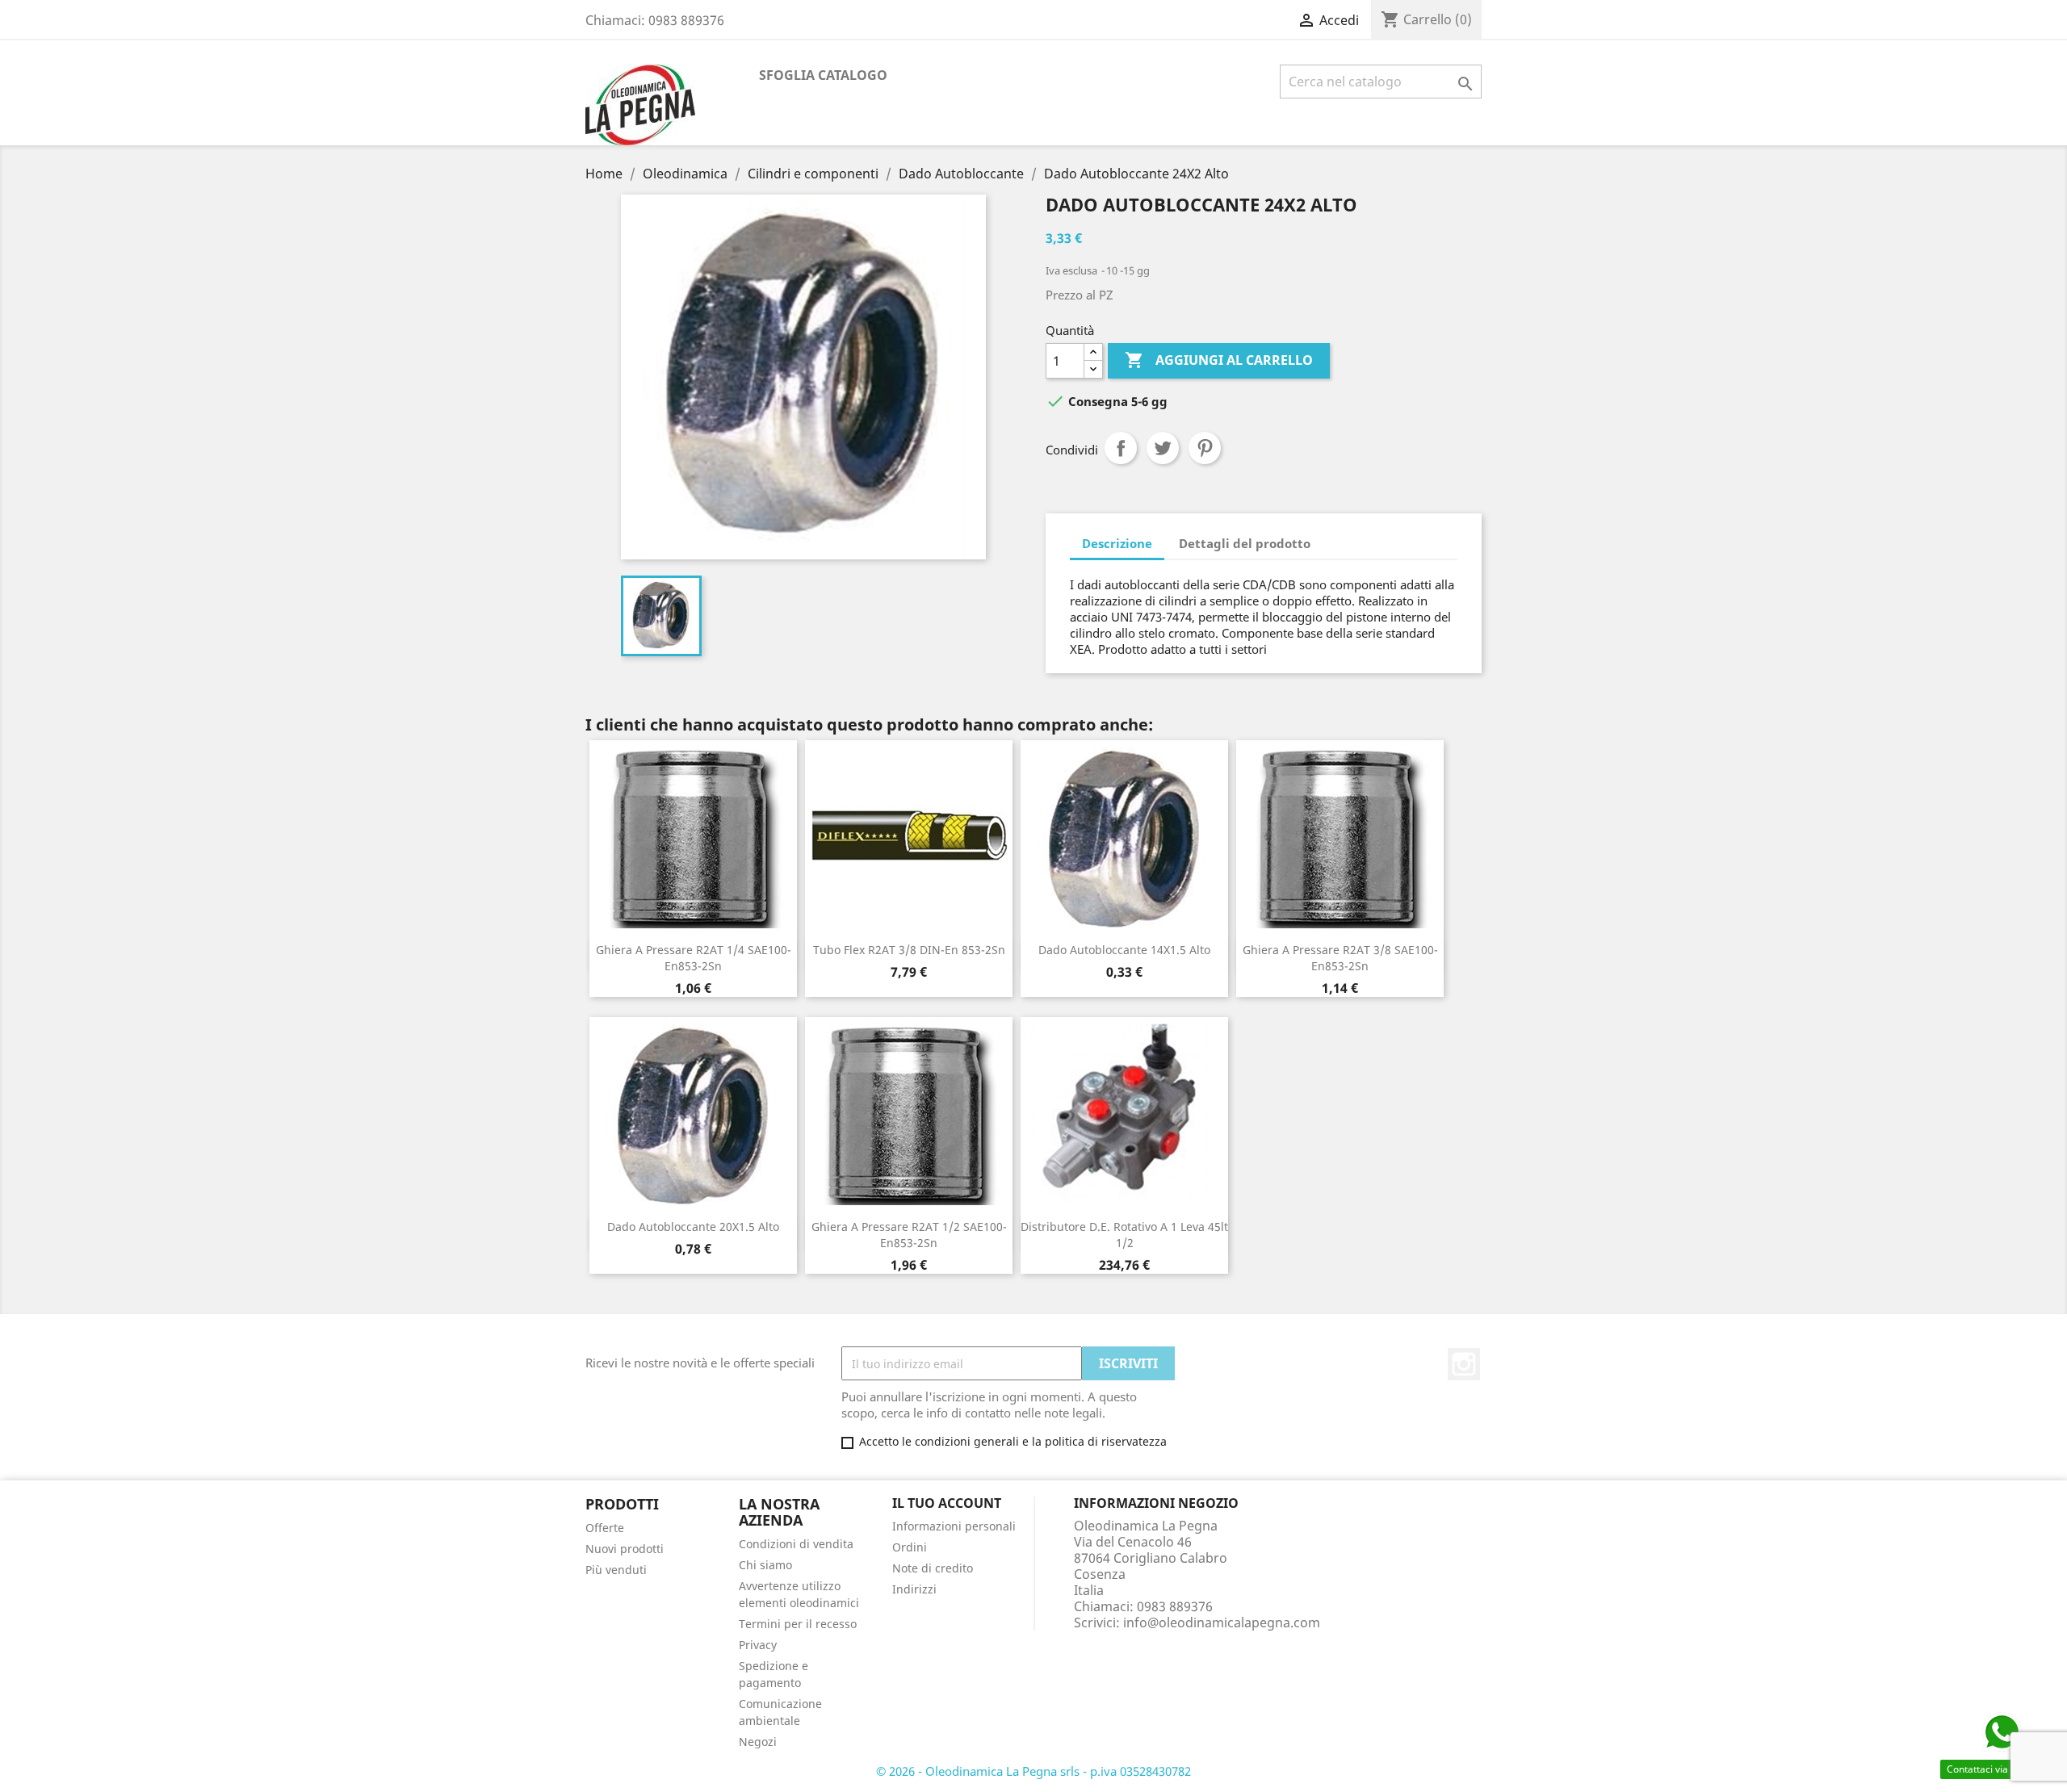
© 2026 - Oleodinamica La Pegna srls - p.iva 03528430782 (1033, 1771)
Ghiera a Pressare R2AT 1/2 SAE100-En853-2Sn (909, 1235)
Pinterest (1205, 448)
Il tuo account (947, 1503)
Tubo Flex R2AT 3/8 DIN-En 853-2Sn (909, 950)
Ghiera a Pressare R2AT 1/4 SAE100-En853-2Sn (694, 958)
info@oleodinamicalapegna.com (1222, 1622)
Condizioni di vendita (796, 1544)
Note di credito (933, 1568)
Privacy (758, 1645)
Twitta (1163, 448)
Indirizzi (914, 1589)
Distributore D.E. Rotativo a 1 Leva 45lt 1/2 (1124, 1235)
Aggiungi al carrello (1219, 360)
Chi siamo (765, 1565)
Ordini (910, 1547)
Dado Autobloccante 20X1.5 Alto (693, 1227)
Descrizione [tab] (1117, 543)
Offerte (605, 1528)
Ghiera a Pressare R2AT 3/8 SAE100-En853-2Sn (1340, 958)
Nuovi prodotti (625, 1549)
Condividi (1121, 448)
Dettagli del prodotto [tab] (1245, 543)
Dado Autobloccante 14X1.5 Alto (1124, 950)
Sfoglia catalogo (823, 75)
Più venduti (616, 1570)
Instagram (1464, 1364)
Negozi (758, 1742)
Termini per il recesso (798, 1624)
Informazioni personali (954, 1526)
